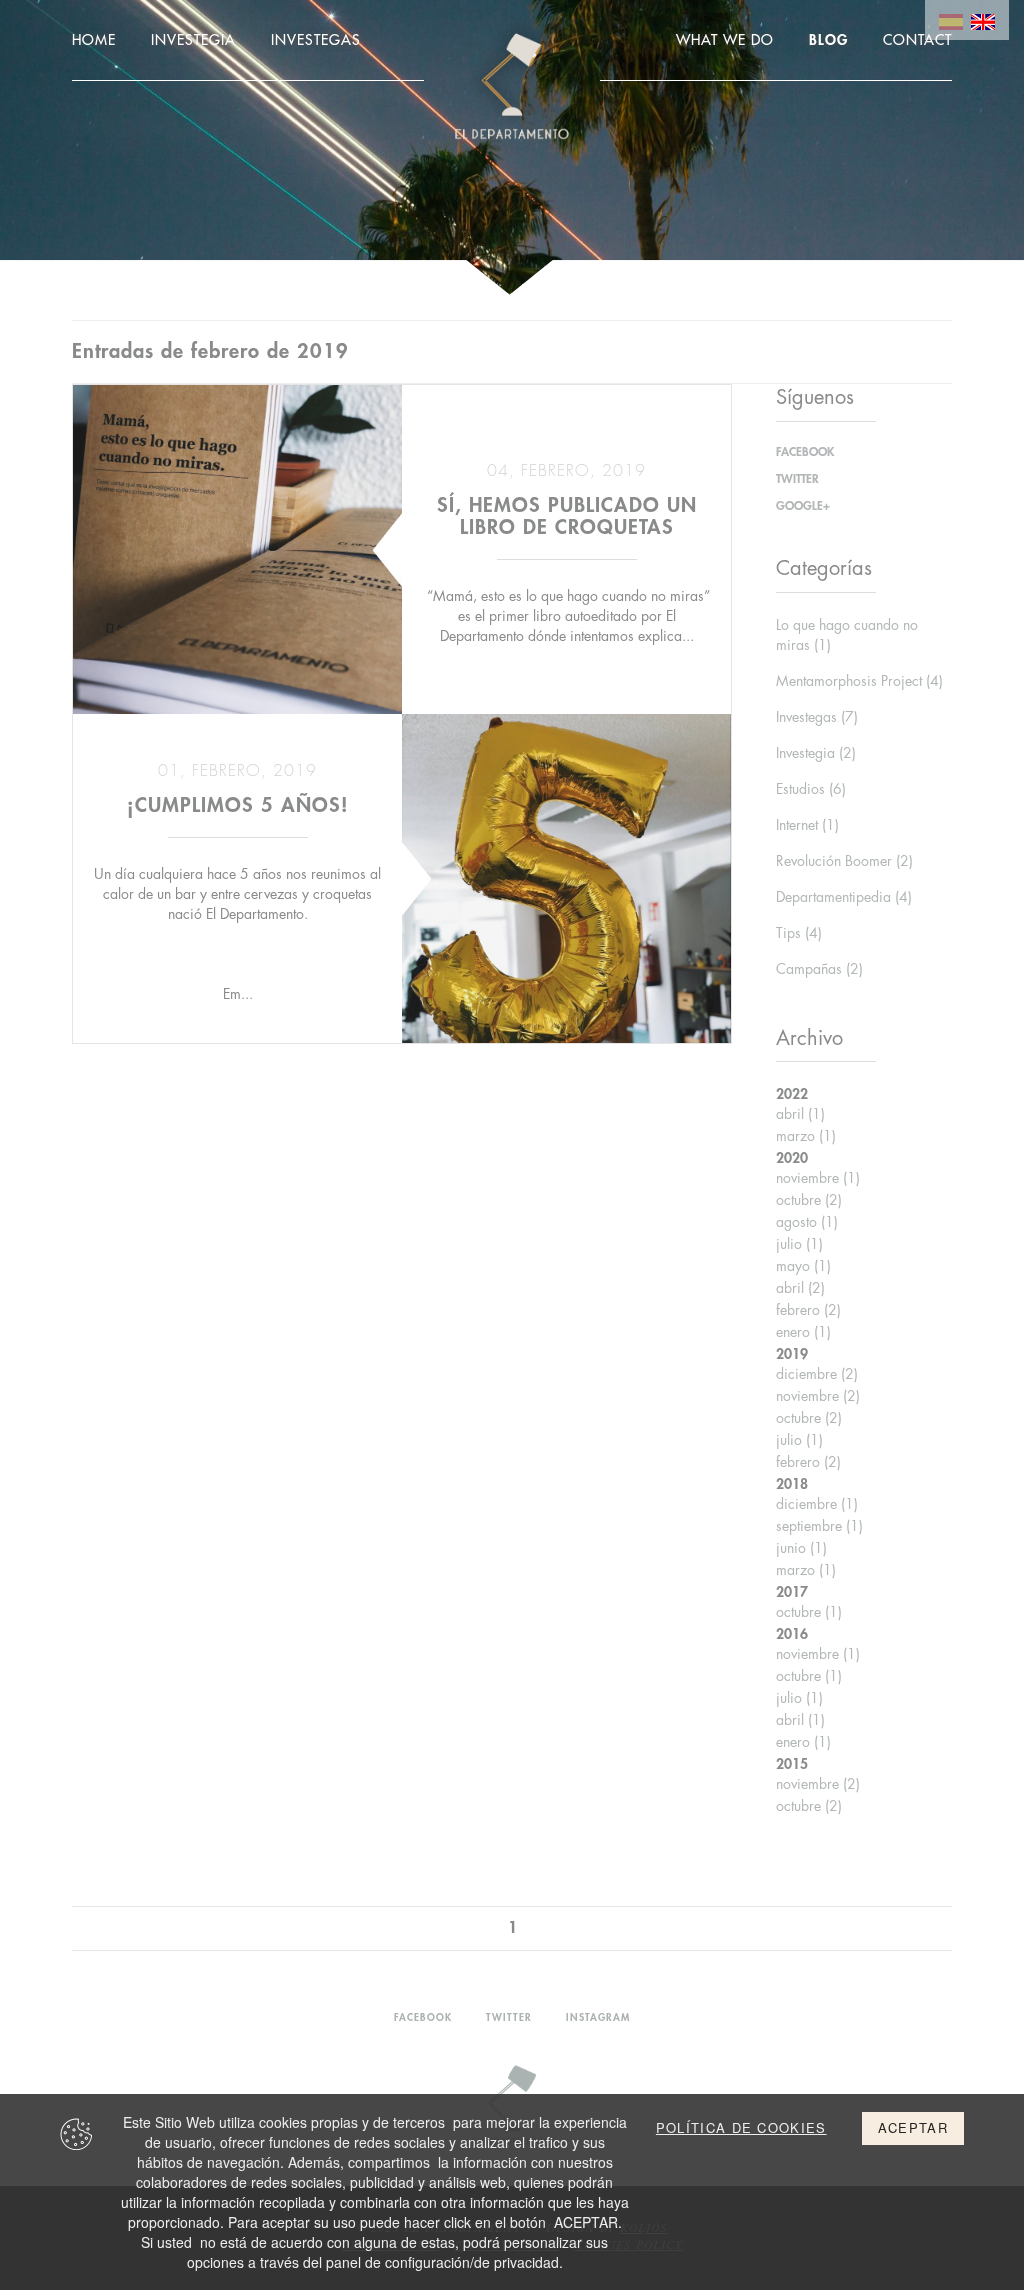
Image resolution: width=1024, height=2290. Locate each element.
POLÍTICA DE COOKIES (741, 2128)
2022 (792, 1094)
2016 (792, 1634)
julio (799, 1244)
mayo (803, 1266)
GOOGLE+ (803, 506)
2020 (792, 1158)
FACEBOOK (805, 452)
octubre (809, 1200)
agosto (807, 1222)
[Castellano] (951, 20)
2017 (792, 1592)
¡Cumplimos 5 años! (238, 805)
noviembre (818, 1178)
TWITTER (797, 479)
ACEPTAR (913, 2127)
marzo (806, 1136)
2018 (792, 1484)
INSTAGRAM (598, 2018)
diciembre (817, 1374)
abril (800, 1114)
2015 (792, 1764)
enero (803, 1332)
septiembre (819, 1526)
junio (801, 1548)
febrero (808, 1310)
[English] (983, 20)
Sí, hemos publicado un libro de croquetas (567, 516)
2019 (792, 1354)
